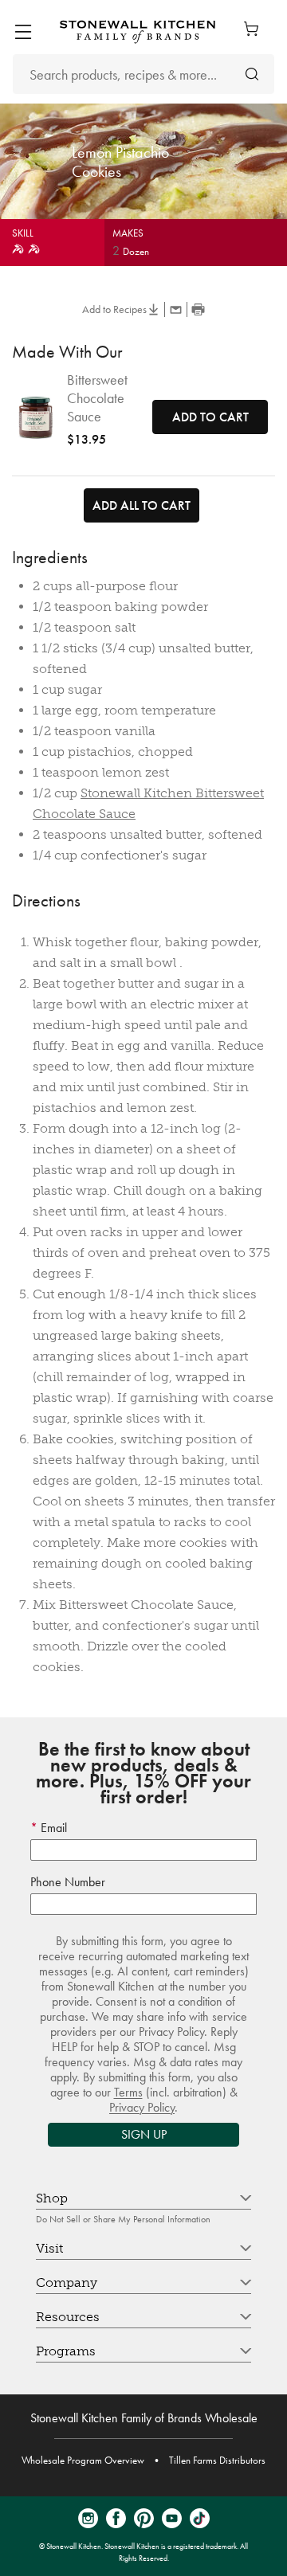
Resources (68, 2317)
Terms (128, 2092)
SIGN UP (144, 2134)
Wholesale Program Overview (83, 2460)
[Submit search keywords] (252, 74)
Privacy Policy (142, 2107)
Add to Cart (210, 417)
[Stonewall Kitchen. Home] (138, 31)
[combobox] (143, 74)
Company (67, 2282)
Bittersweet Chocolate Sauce (97, 398)
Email (52, 1828)
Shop (52, 2198)
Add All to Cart (142, 505)
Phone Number (68, 1882)
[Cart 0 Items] (255, 29)
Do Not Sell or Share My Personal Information (123, 2219)
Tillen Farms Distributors (217, 2460)
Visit (49, 2248)
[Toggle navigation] (23, 32)
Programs (66, 2351)
